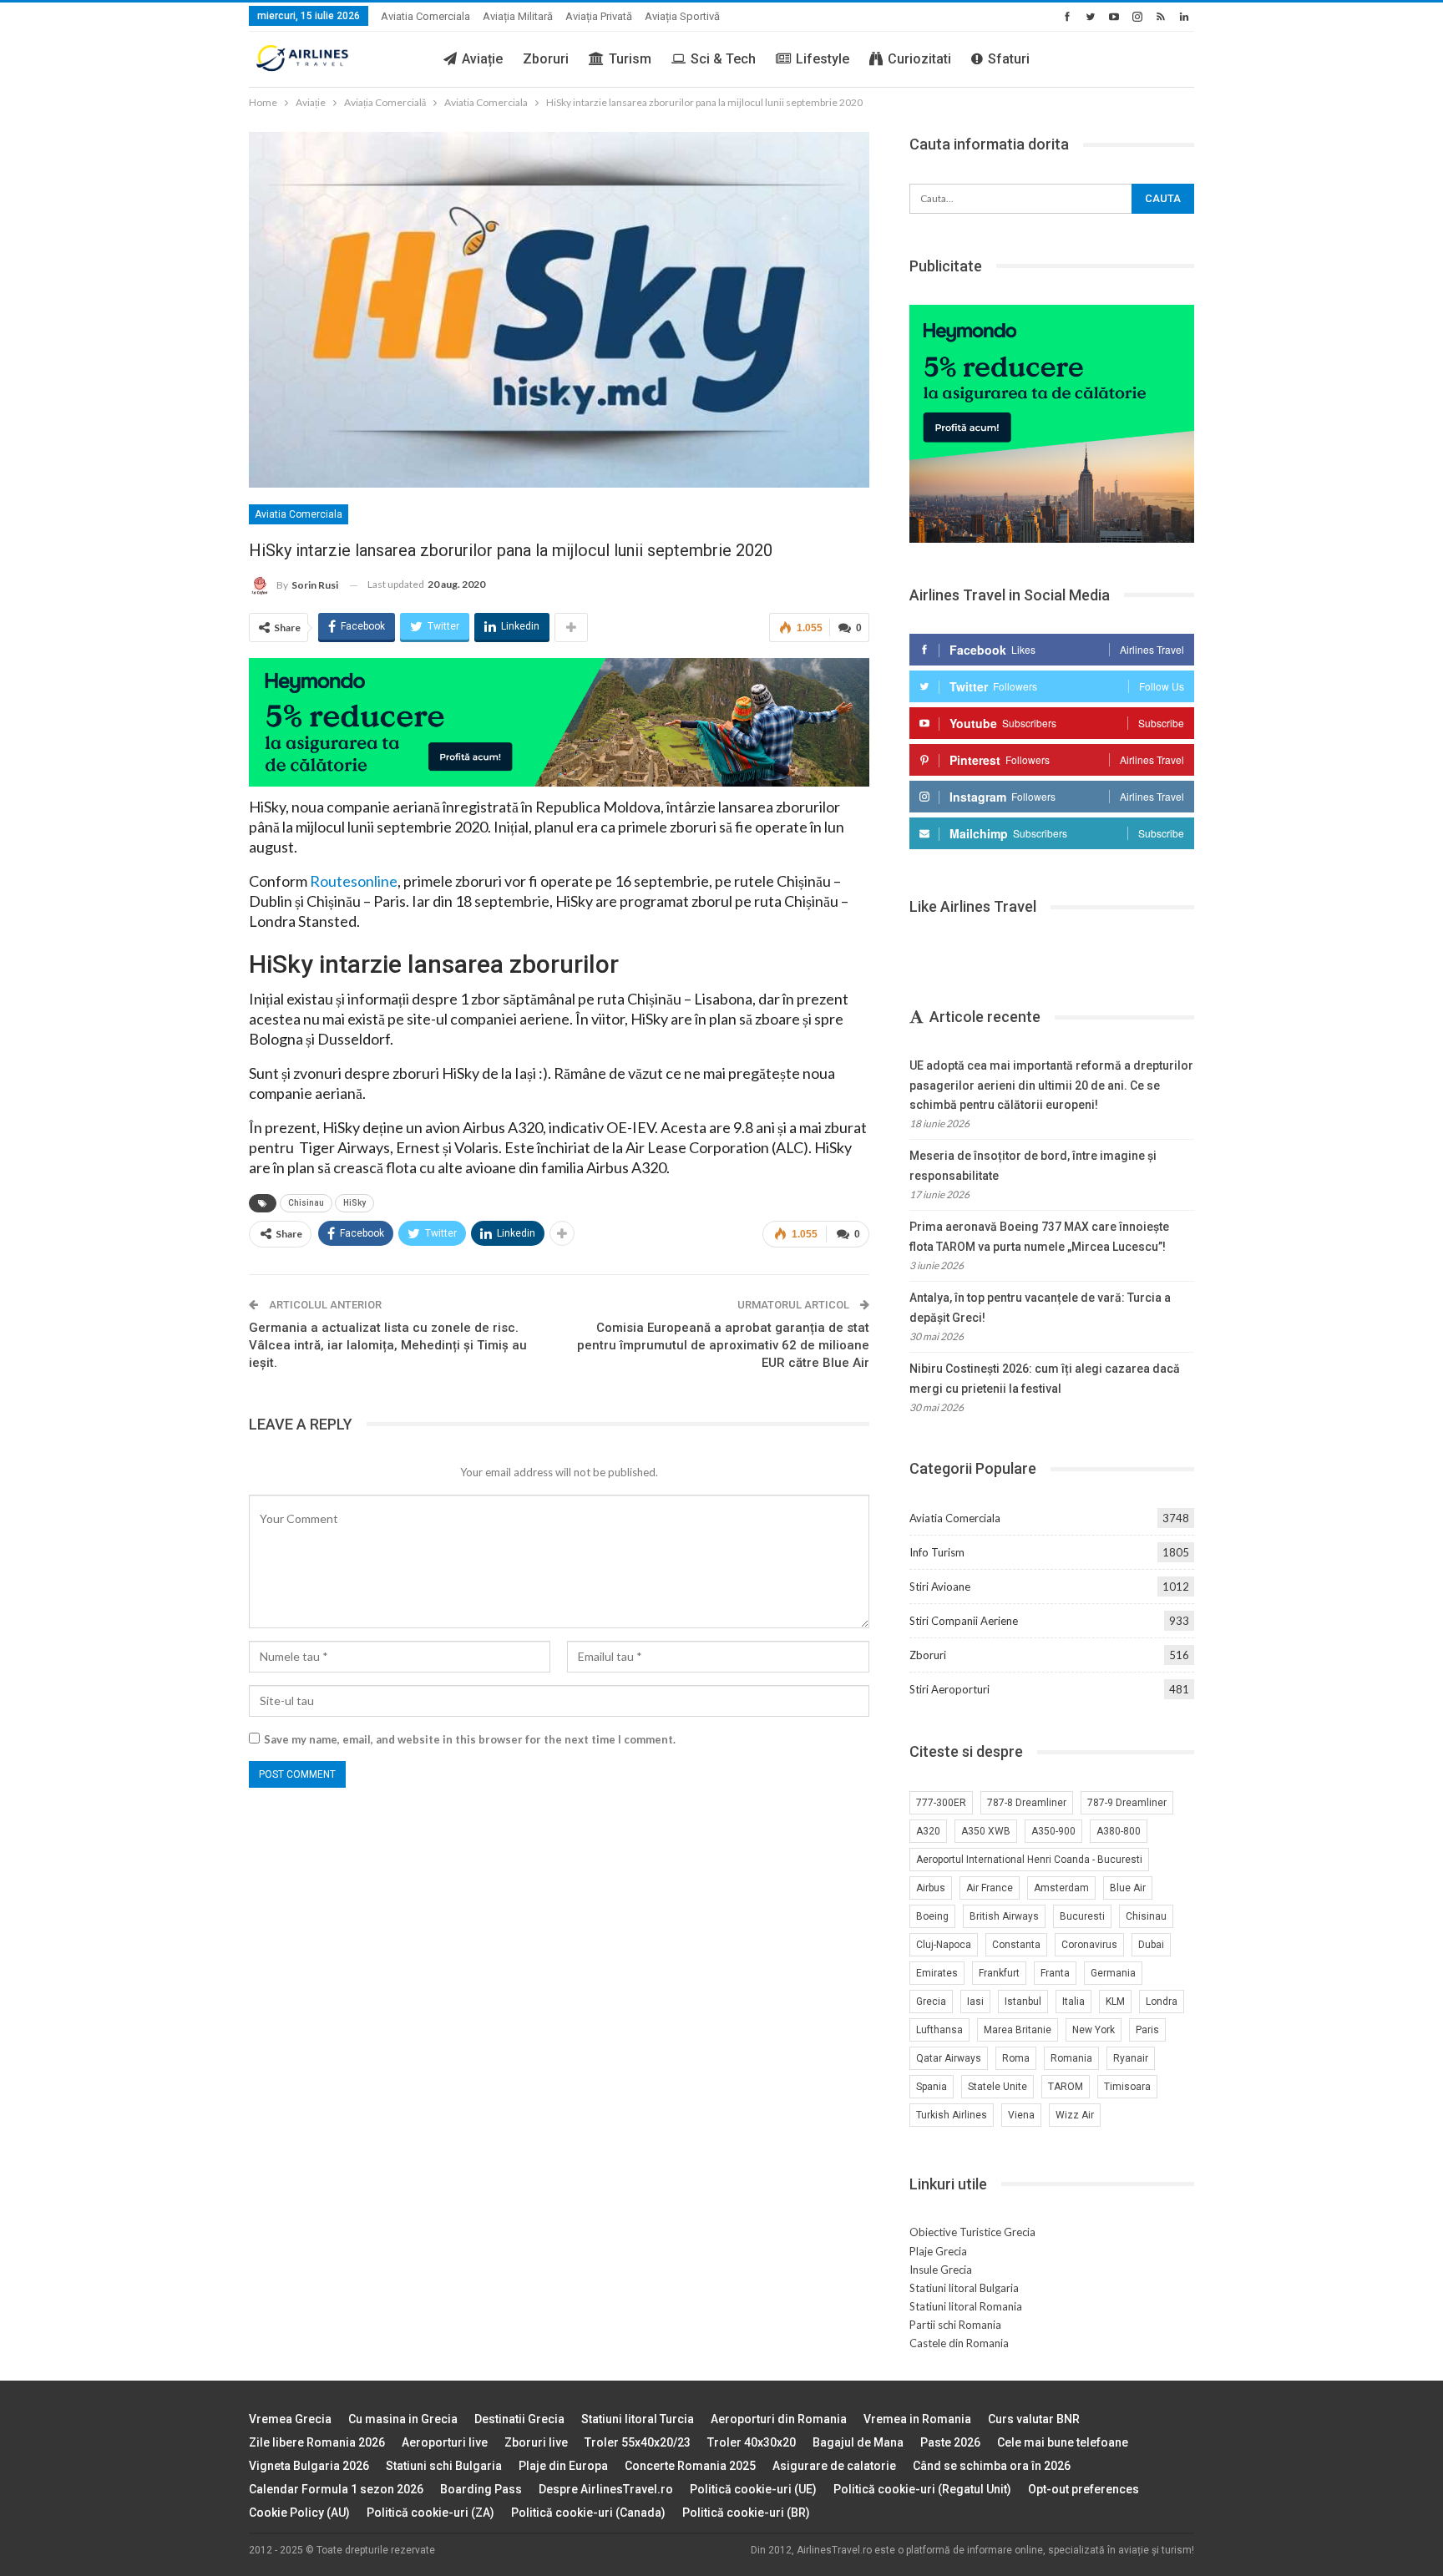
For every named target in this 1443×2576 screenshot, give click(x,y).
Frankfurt (999, 1973)
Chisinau (306, 1203)
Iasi (975, 2002)
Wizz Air (1075, 2115)
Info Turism (937, 1552)
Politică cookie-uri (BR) (746, 2513)
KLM (1115, 2002)
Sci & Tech (723, 59)
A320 (928, 1831)
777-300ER (941, 1803)
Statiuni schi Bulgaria (444, 2466)
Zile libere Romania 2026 (317, 2442)
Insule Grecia (941, 2270)
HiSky (354, 1203)
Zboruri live (536, 2442)
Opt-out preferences (1084, 2489)
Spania (932, 2087)
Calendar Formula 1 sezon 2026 (336, 2489)
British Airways (1004, 1916)
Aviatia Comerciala (425, 16)
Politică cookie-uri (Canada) (588, 2513)
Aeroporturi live (445, 2442)
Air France (990, 1888)
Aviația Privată (599, 16)
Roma (1016, 2058)
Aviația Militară (518, 16)
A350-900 (1053, 1831)
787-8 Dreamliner (1027, 1803)
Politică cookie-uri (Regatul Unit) (922, 2489)
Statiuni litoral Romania (966, 2306)
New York (1094, 2030)
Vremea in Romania (917, 2419)
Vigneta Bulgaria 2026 (309, 2466)
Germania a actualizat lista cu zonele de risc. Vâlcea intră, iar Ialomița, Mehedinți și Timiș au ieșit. (388, 1345)
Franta (1055, 1973)
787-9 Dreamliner (1127, 1803)
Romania (1071, 2058)
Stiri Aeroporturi (949, 1689)
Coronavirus (1089, 1945)
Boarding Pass (481, 2489)
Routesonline (354, 881)
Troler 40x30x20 (752, 2442)
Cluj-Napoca (944, 1945)
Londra (1162, 2002)
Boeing (932, 1916)
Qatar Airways (949, 2058)
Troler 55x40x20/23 (638, 2442)
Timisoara (1127, 2087)
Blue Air (1128, 1888)
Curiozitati (919, 59)
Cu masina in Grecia (403, 2419)
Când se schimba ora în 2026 (992, 2466)
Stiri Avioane (940, 1587)
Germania (1113, 1973)
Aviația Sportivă (682, 16)
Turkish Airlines (952, 2115)
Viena (1021, 2115)
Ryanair (1131, 2058)
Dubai (1151, 1945)
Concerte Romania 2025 (690, 2466)
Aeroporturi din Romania (779, 2419)
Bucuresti (1082, 1916)
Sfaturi (1009, 59)
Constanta (1016, 1945)
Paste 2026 (950, 2442)
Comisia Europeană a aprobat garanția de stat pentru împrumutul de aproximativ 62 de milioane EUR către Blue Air (723, 1345)
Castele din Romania (959, 2343)
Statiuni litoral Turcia (638, 2419)
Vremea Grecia (290, 2419)
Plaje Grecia (938, 2251)
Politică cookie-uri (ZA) (430, 2513)
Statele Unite (997, 2087)
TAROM (1066, 2087)
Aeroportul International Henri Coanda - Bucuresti (1029, 1860)
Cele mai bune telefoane (1063, 2442)
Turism (630, 59)
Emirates (937, 1973)
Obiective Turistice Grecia (972, 2232)
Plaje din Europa (563, 2466)
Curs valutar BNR (1034, 2419)
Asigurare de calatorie (834, 2466)
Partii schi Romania (955, 2325)
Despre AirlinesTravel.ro (606, 2489)
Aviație (482, 59)
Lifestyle (823, 59)
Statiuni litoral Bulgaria (964, 2288)
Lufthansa (939, 2030)
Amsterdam (1061, 1888)
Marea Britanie (1018, 2030)
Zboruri (546, 59)
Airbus (931, 1888)
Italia (1073, 2002)
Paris (1147, 2030)
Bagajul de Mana (858, 2442)
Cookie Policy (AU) (299, 2513)
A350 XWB (986, 1831)
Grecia (931, 2002)
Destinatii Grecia (519, 2419)
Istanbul (1023, 2002)
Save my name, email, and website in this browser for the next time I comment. (470, 1739)
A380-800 (1119, 1831)
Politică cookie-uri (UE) (753, 2489)
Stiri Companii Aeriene (964, 1621)
